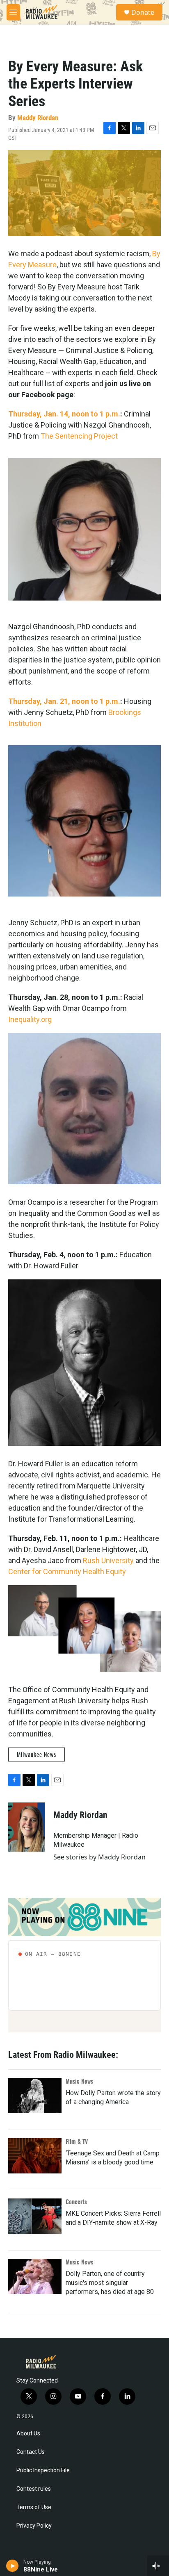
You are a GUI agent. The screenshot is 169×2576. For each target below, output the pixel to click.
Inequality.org (30, 1019)
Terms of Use (34, 2507)
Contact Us (31, 2452)
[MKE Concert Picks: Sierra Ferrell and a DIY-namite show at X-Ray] (35, 2216)
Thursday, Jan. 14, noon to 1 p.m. (64, 414)
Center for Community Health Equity (67, 1571)
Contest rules (34, 2489)
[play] (13, 2566)
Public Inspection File (43, 2470)
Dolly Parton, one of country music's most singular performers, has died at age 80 (110, 2283)
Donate (143, 12)
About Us (28, 2434)
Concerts (76, 2202)
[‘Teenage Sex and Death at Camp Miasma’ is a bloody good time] (35, 2156)
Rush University (108, 1560)
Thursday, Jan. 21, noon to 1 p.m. (64, 701)
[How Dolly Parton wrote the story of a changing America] (35, 2096)
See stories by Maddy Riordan (99, 1857)
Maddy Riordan (38, 118)
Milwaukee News (37, 1754)
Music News (79, 2081)
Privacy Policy (34, 2526)
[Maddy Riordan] (27, 1827)
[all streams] (158, 2566)
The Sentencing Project (79, 436)
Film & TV (77, 2141)
